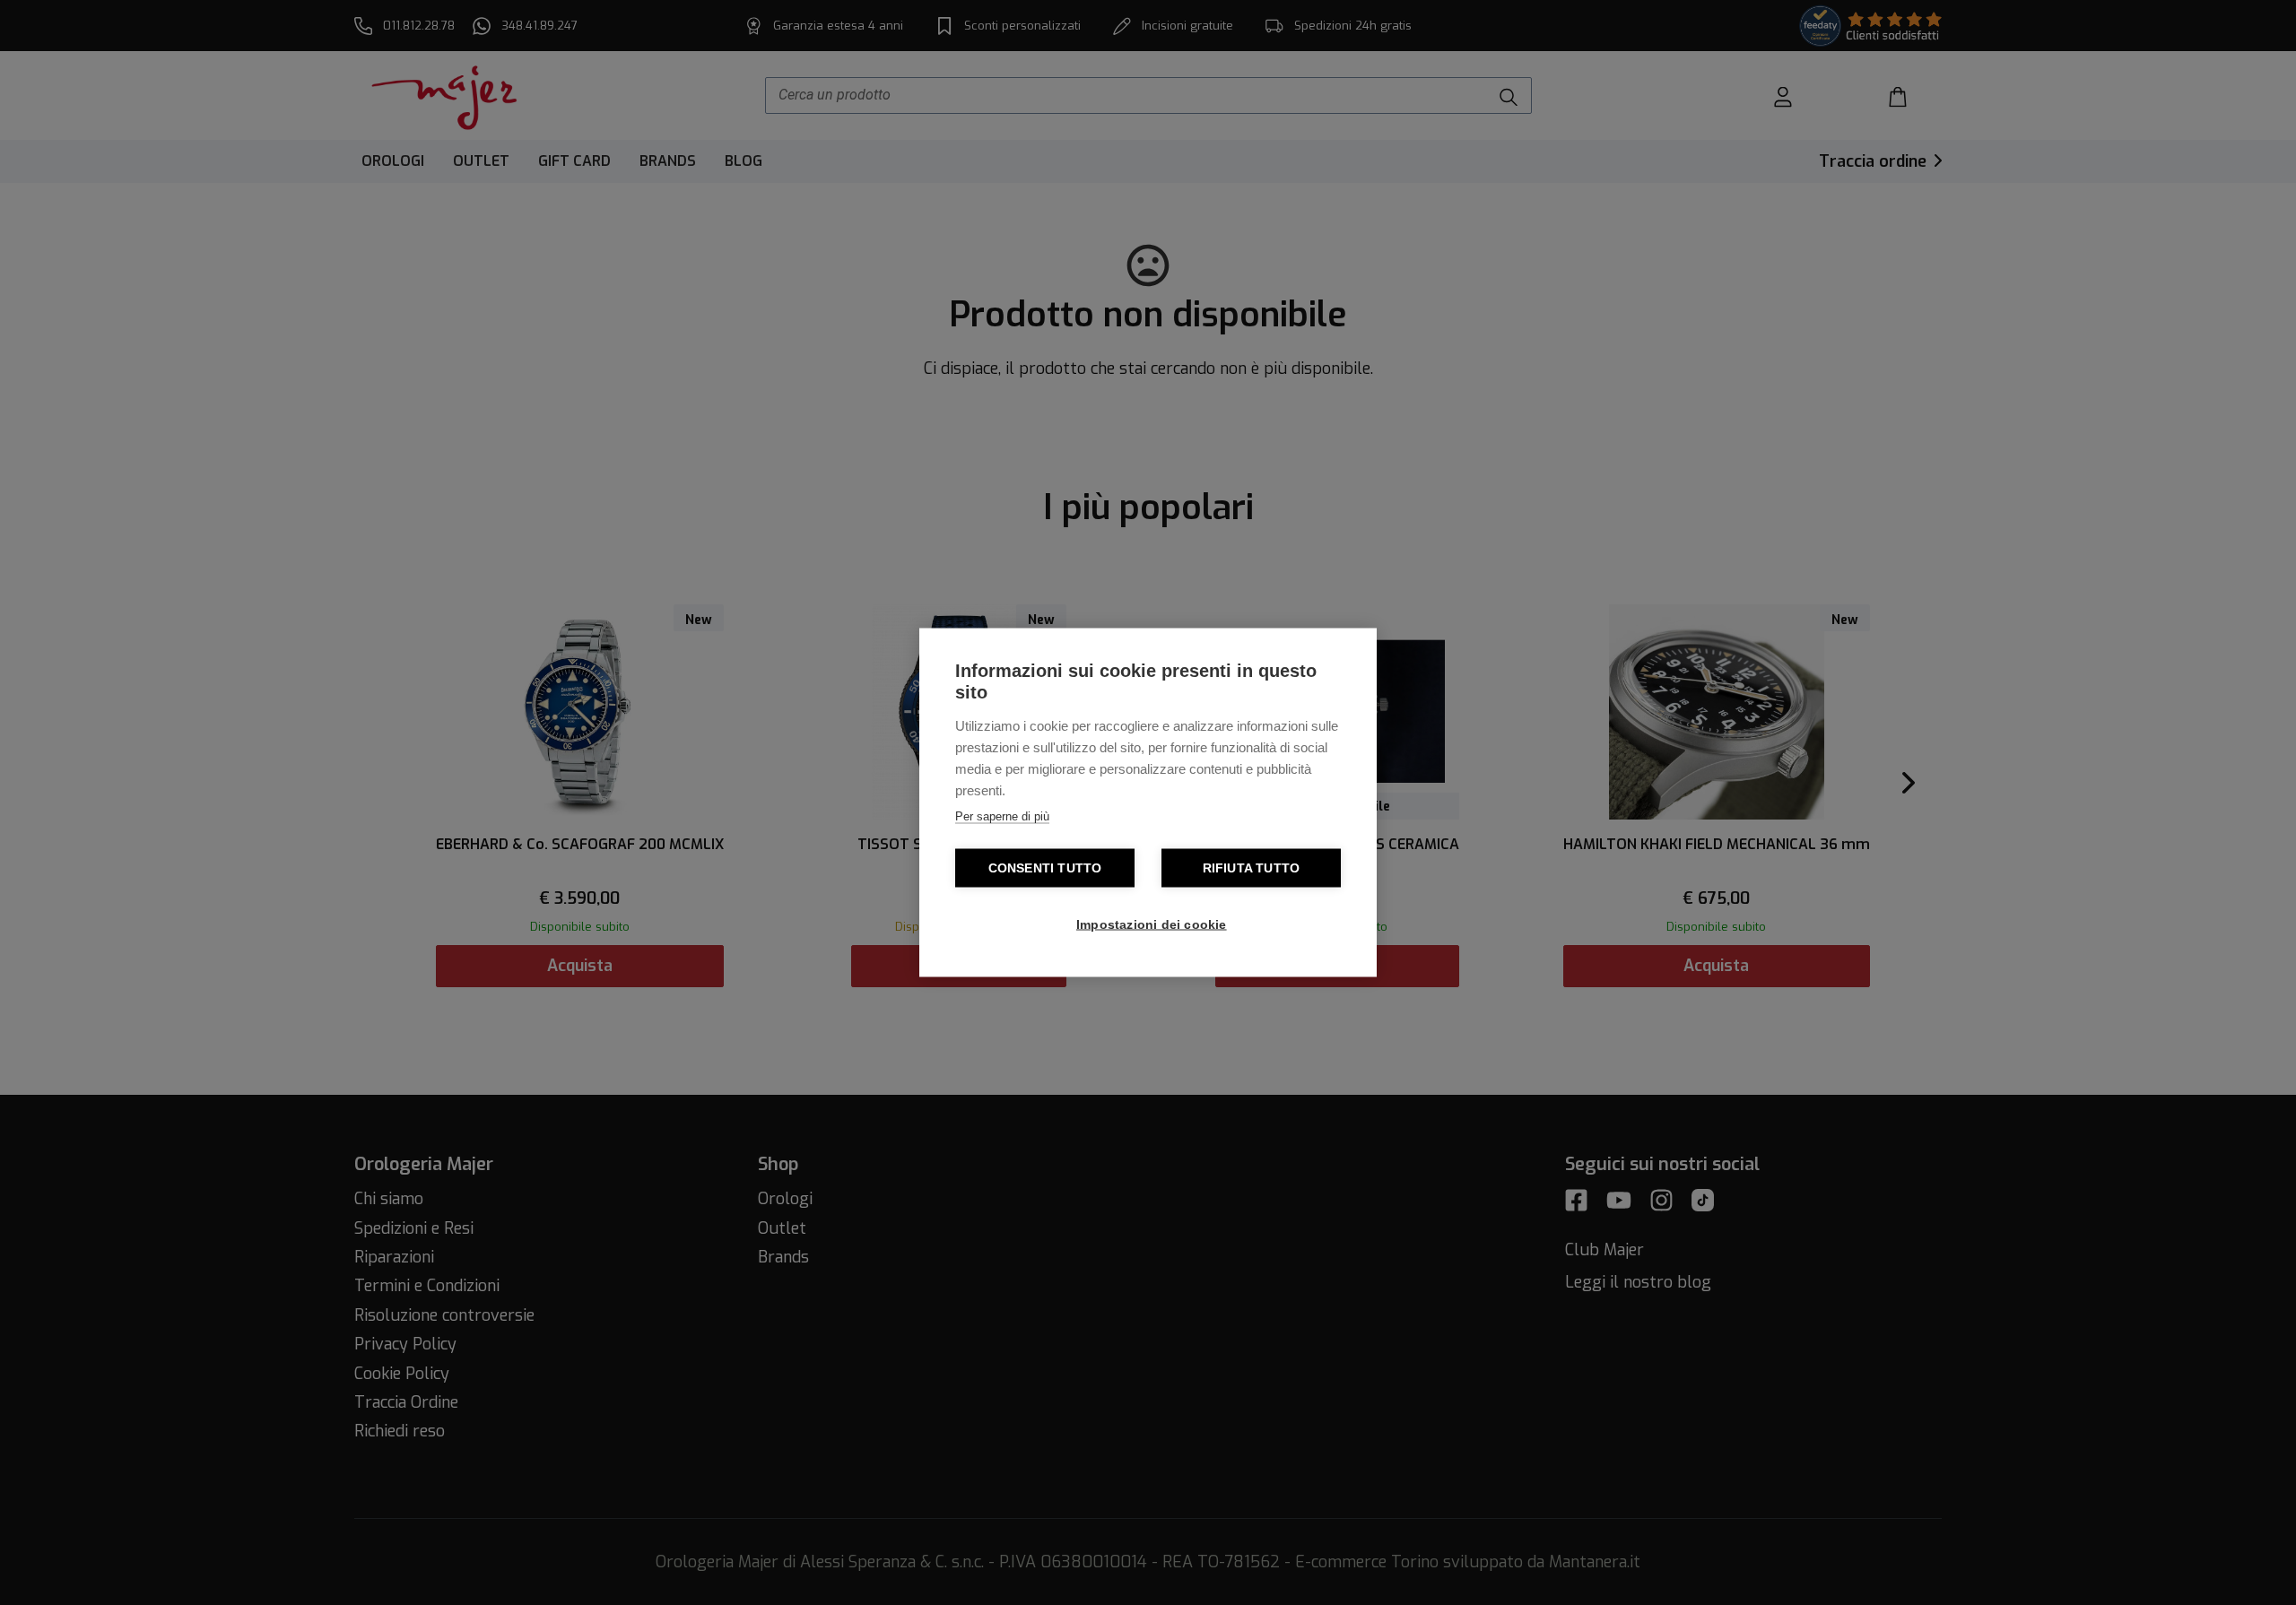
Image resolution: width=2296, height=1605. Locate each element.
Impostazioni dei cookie (1152, 925)
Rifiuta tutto (1252, 868)
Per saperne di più (1002, 816)
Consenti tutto (1045, 868)
